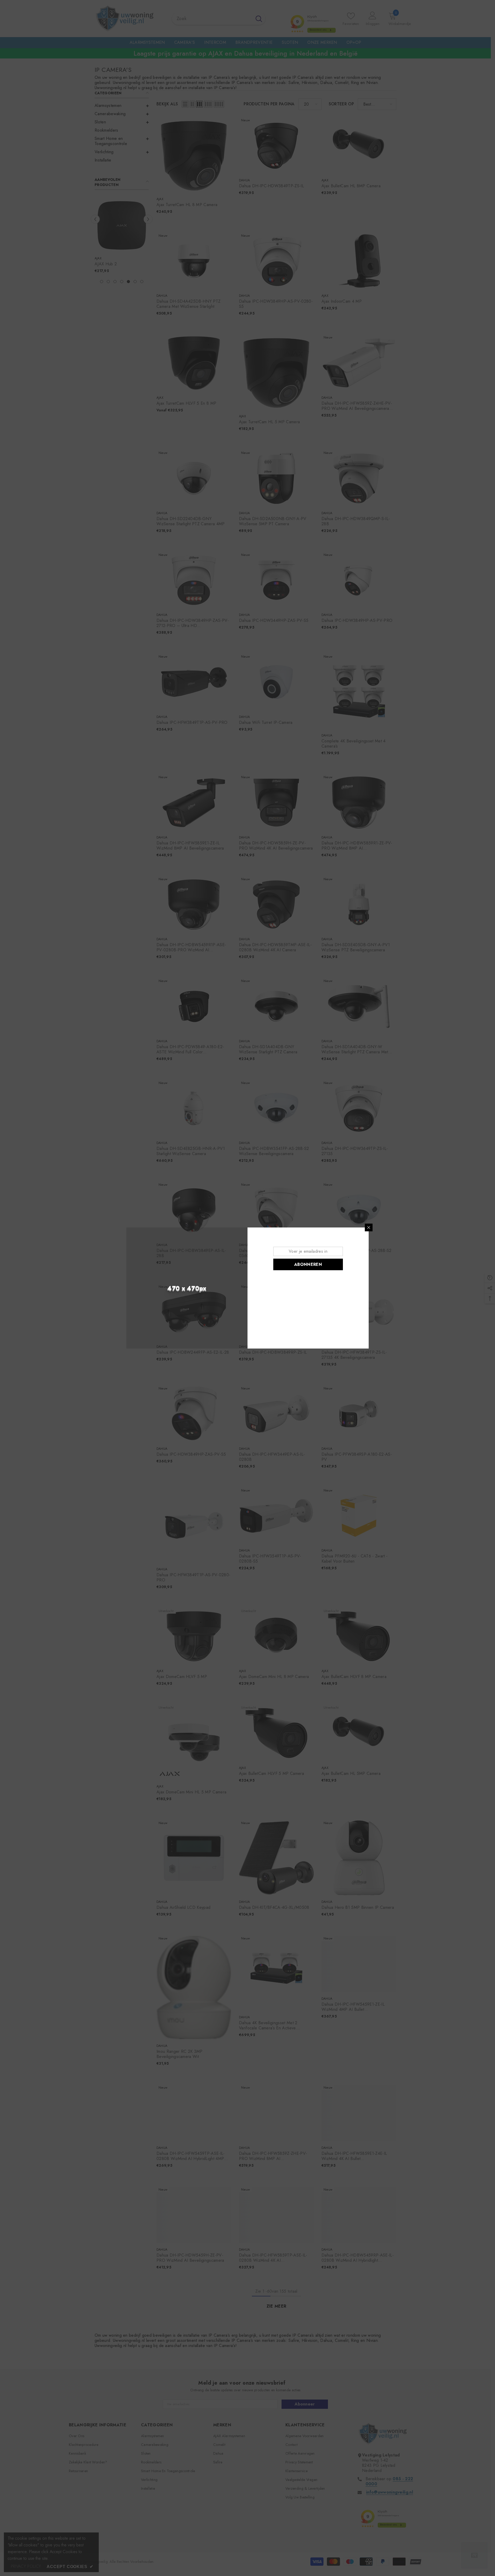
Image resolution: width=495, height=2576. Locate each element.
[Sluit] (369, 1227)
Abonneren (308, 1264)
